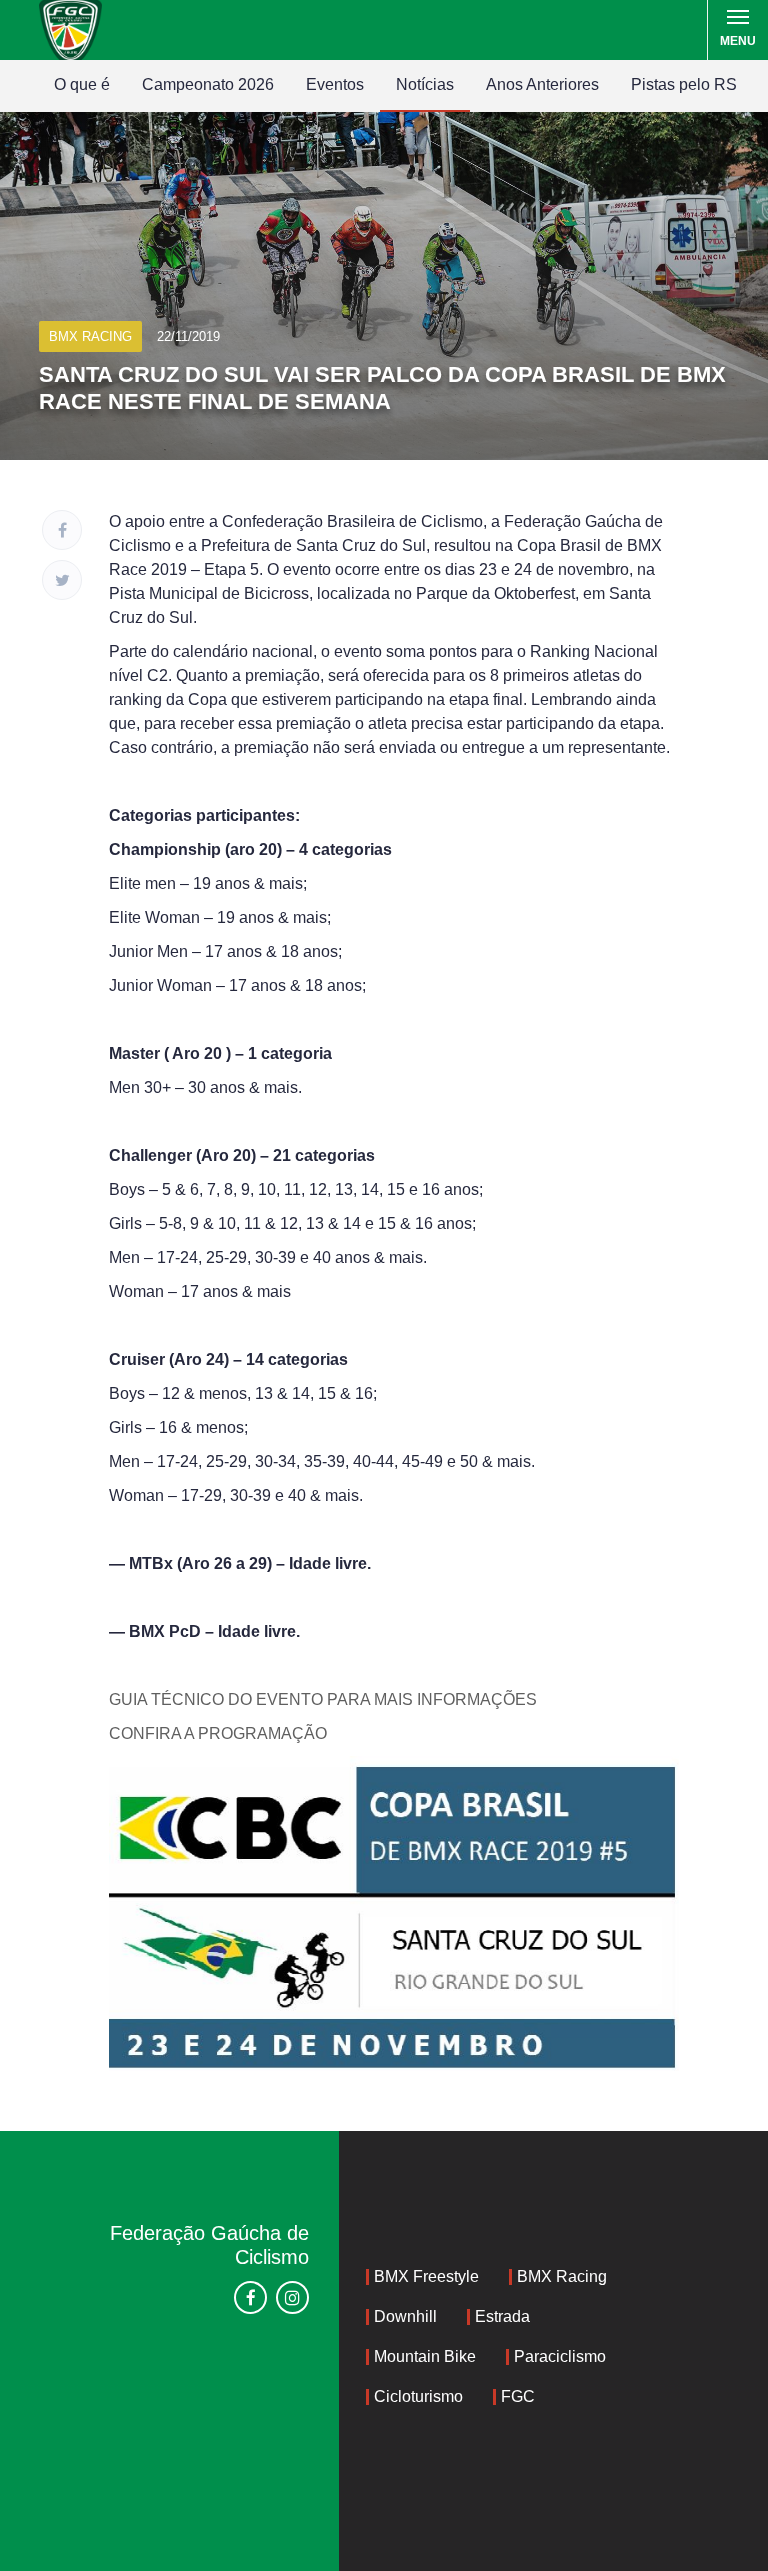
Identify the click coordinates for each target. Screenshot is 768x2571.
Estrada (502, 2316)
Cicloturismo (418, 2396)
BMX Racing (562, 2276)
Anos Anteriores (542, 84)
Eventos (335, 84)
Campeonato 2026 (208, 84)
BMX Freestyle (426, 2276)
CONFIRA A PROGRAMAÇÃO (218, 1733)
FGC (518, 2396)
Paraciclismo (560, 2356)
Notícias (425, 84)
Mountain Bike (425, 2356)
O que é (82, 84)
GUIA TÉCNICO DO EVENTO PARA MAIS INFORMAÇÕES (323, 1699)
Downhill (405, 2316)
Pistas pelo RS (684, 84)
